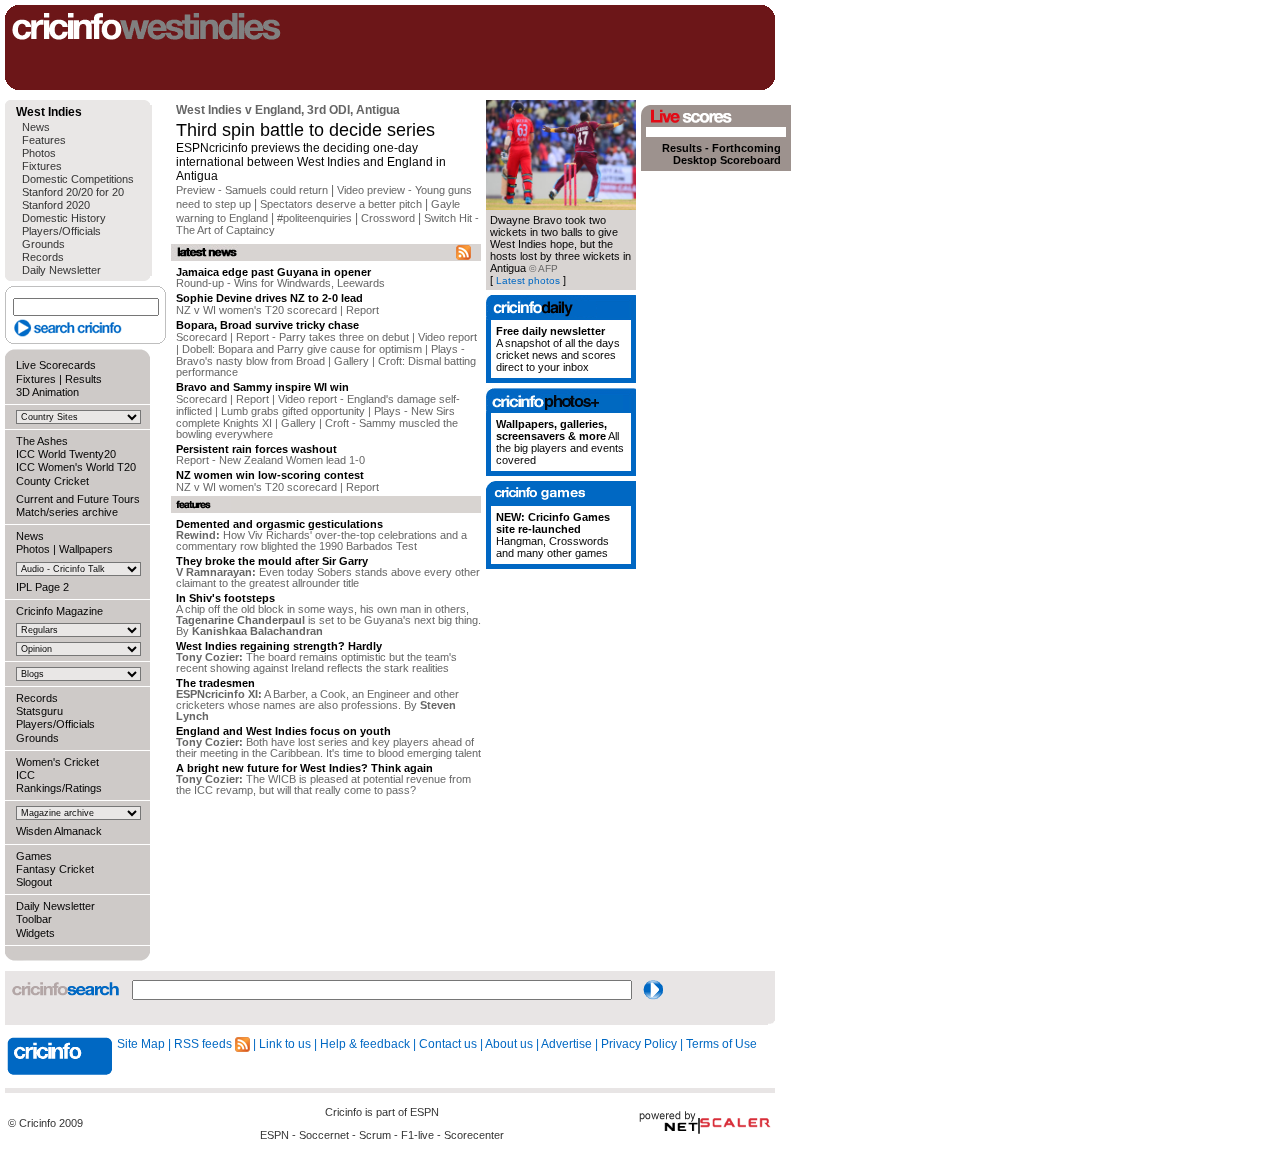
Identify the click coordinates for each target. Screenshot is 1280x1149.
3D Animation (47, 392)
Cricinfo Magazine (59, 611)
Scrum (375, 1135)
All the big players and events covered (560, 442)
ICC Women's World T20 (76, 467)
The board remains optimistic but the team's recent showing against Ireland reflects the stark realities (316, 662)
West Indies (49, 112)
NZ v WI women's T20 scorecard (256, 310)
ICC (25, 775)
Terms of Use (721, 1044)
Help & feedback (365, 1044)
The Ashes (42, 441)
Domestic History (64, 218)
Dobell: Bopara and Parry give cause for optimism (302, 349)
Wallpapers (86, 549)
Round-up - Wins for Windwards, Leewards (280, 283)
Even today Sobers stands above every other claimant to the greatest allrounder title (328, 577)
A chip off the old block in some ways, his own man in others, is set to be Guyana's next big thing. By (328, 620)
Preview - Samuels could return (252, 190)
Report (362, 310)
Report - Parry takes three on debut (322, 337)
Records (43, 257)
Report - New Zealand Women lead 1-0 (270, 460)
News (36, 127)
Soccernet (324, 1135)
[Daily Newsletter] (561, 307)
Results (83, 379)
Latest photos (528, 280)
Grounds (43, 244)
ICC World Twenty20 (66, 454)
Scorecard (201, 337)
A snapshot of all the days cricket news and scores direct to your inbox (558, 349)
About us (509, 1044)
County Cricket (52, 481)
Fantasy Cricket (55, 869)
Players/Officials (61, 231)
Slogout (34, 882)
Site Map (141, 1044)
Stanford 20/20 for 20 (73, 192)
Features (44, 140)
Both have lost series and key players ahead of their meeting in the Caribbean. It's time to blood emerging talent (328, 747)
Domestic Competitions (78, 179)
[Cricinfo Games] (561, 493)
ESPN (424, 1112)
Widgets (35, 933)
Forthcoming (746, 148)
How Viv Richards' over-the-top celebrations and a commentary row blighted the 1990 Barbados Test (321, 540)
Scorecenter (474, 1135)
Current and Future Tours (78, 499)
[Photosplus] (561, 400)
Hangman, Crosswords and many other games (553, 535)
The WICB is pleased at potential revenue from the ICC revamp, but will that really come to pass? (323, 784)
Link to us (285, 1044)
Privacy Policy (639, 1044)
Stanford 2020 (56, 205)
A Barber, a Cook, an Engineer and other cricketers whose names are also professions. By (317, 705)
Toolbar (34, 919)
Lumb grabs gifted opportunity (293, 411)
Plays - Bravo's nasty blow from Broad (320, 355)
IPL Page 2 (42, 587)
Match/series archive (67, 512)
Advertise (566, 1044)
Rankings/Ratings (59, 788)
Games (34, 856)
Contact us (448, 1044)
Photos (39, 153)
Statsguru (39, 711)
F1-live (417, 1135)
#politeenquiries (314, 218)
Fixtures (42, 166)
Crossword (388, 218)
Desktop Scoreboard (727, 160)
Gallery (351, 361)
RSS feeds (204, 1044)
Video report (447, 337)
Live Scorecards (56, 365)
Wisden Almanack (59, 831)
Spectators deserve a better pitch (341, 204)
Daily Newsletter (61, 270)
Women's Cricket (57, 762)
